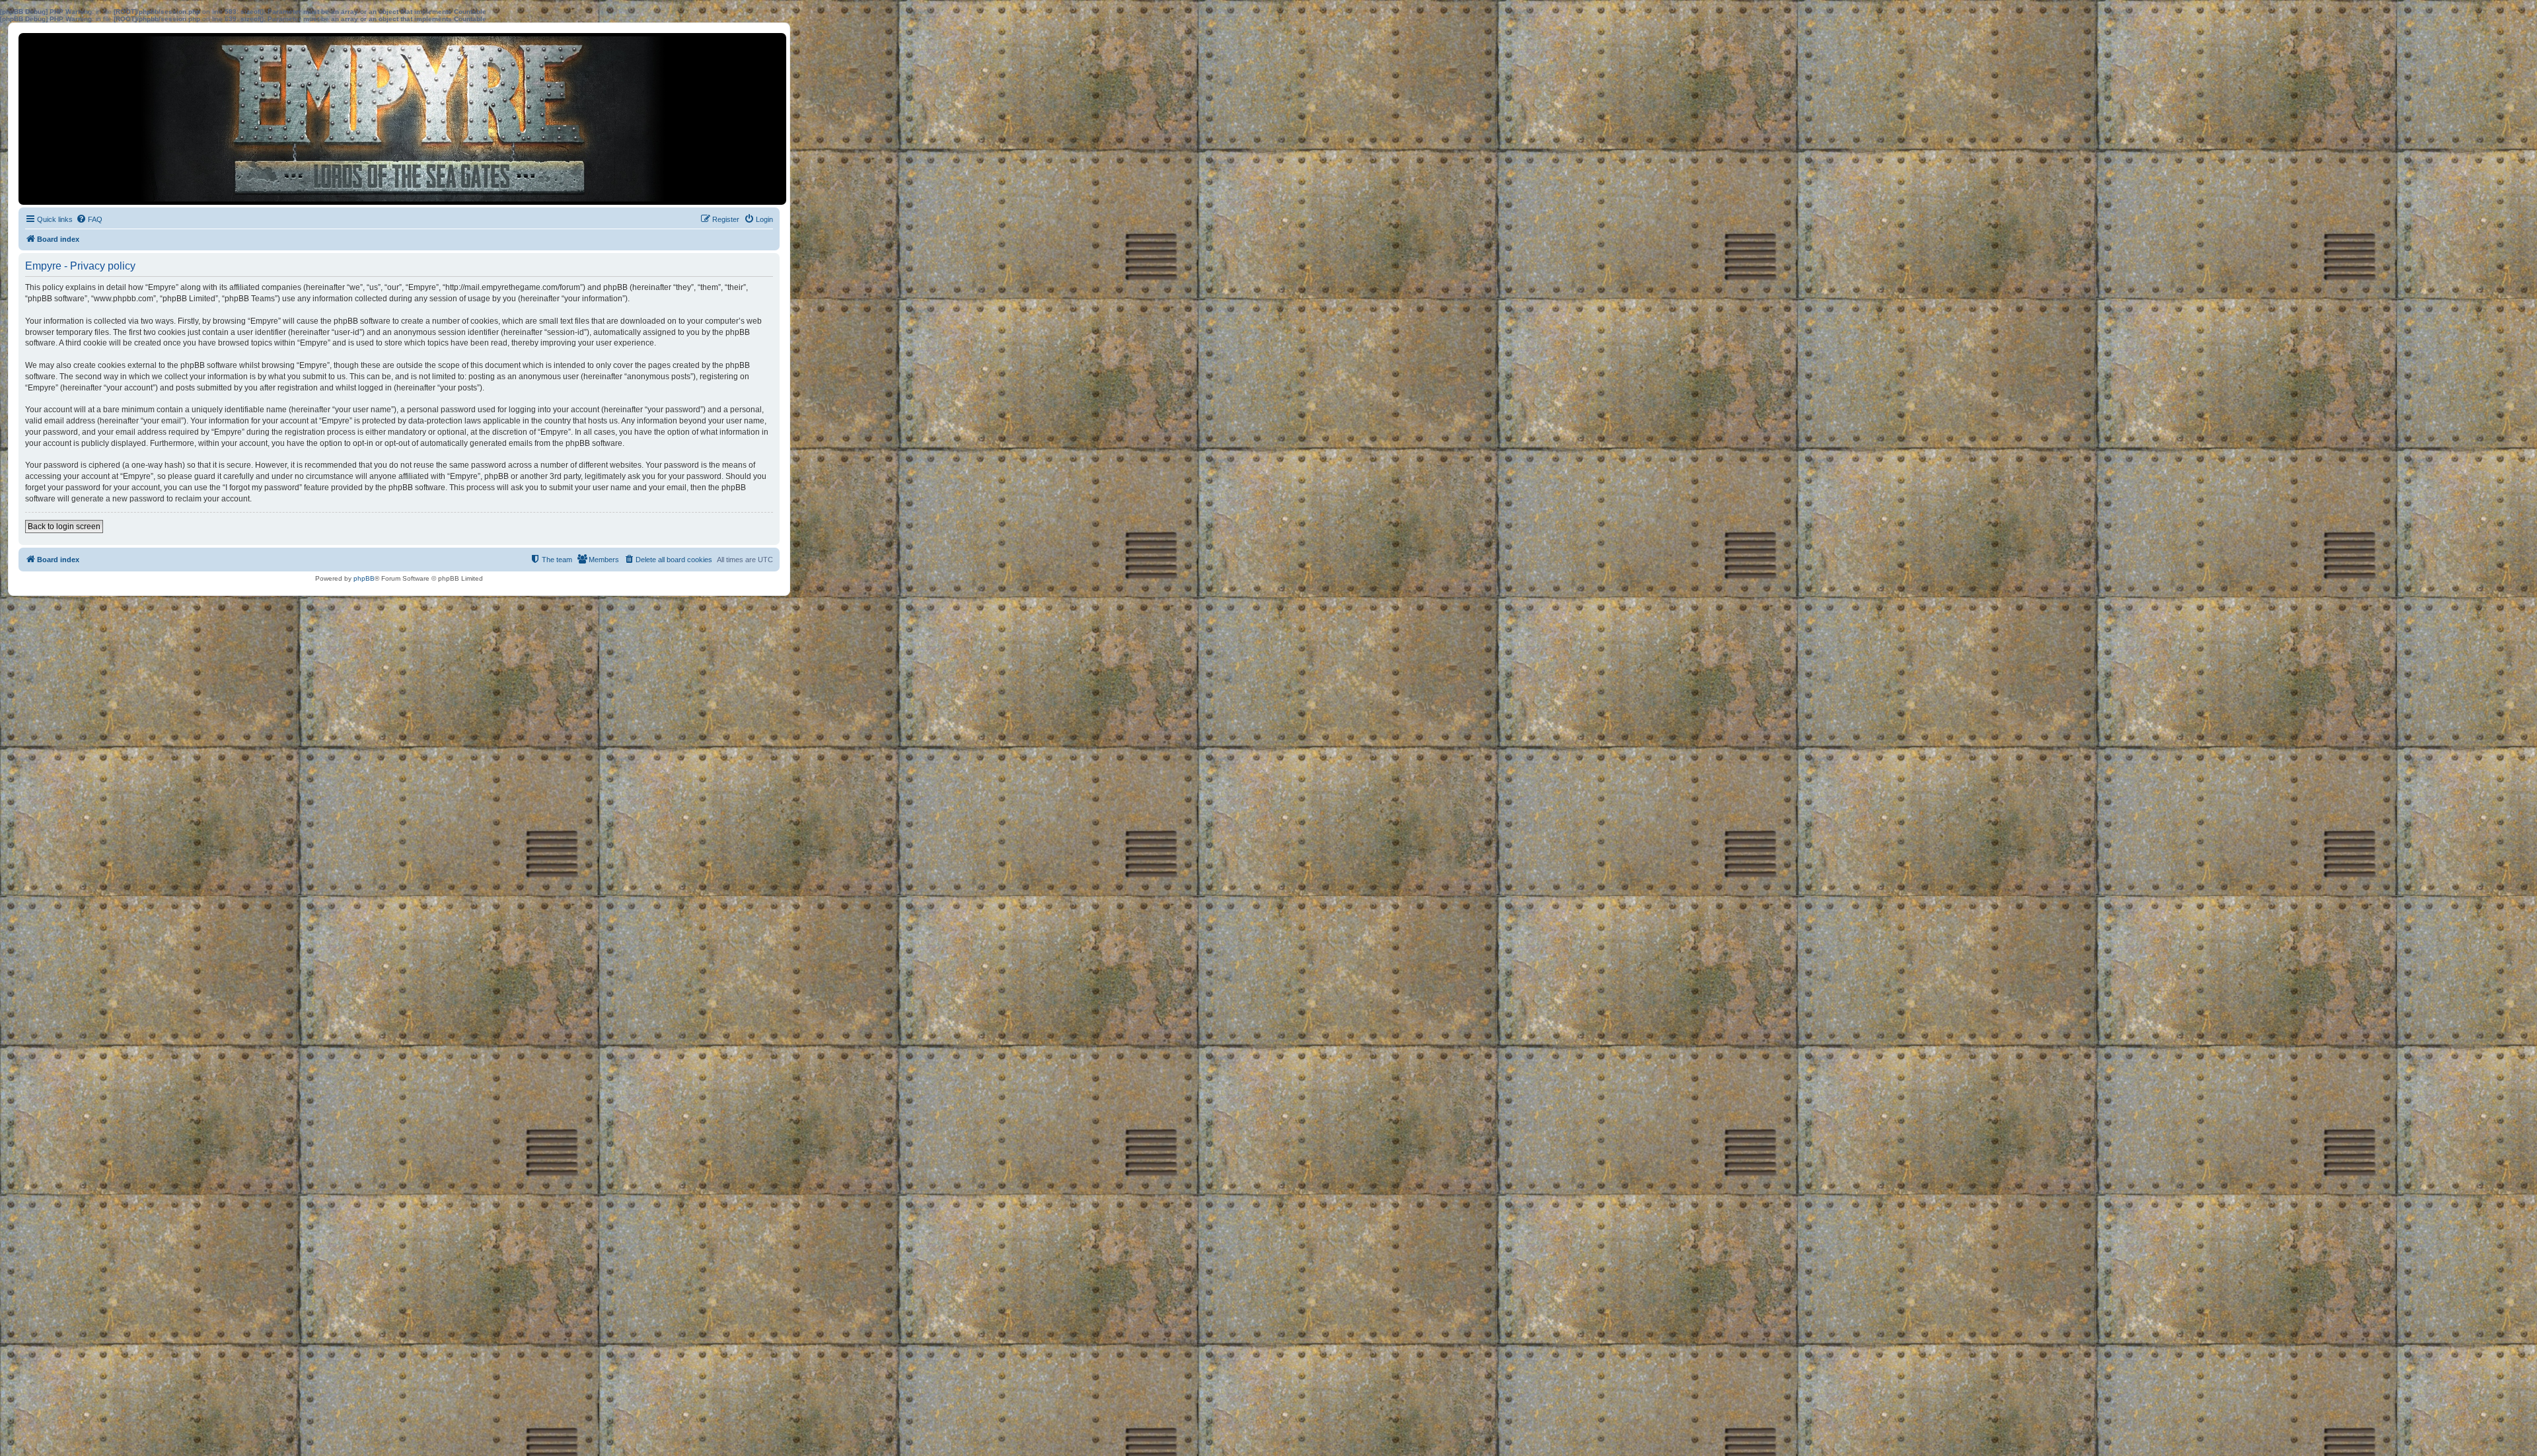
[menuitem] (89, 219)
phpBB (364, 578)
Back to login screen (64, 527)
